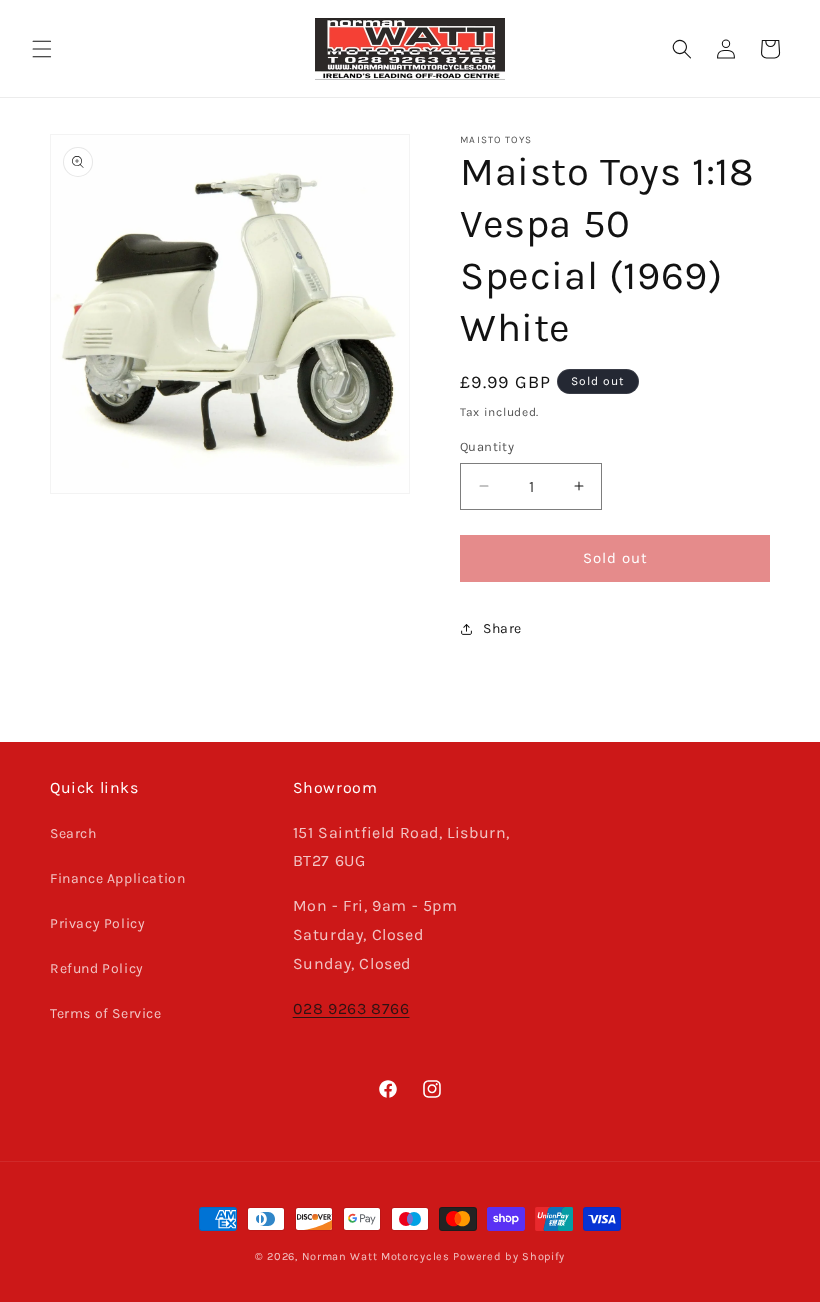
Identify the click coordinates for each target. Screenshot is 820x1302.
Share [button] (502, 628)
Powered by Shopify (509, 1256)
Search (73, 833)
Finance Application (117, 878)
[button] (42, 49)
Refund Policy (97, 968)
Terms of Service (106, 1013)
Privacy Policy (97, 923)
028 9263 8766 (351, 1008)
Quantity (487, 446)
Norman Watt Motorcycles (376, 1256)
